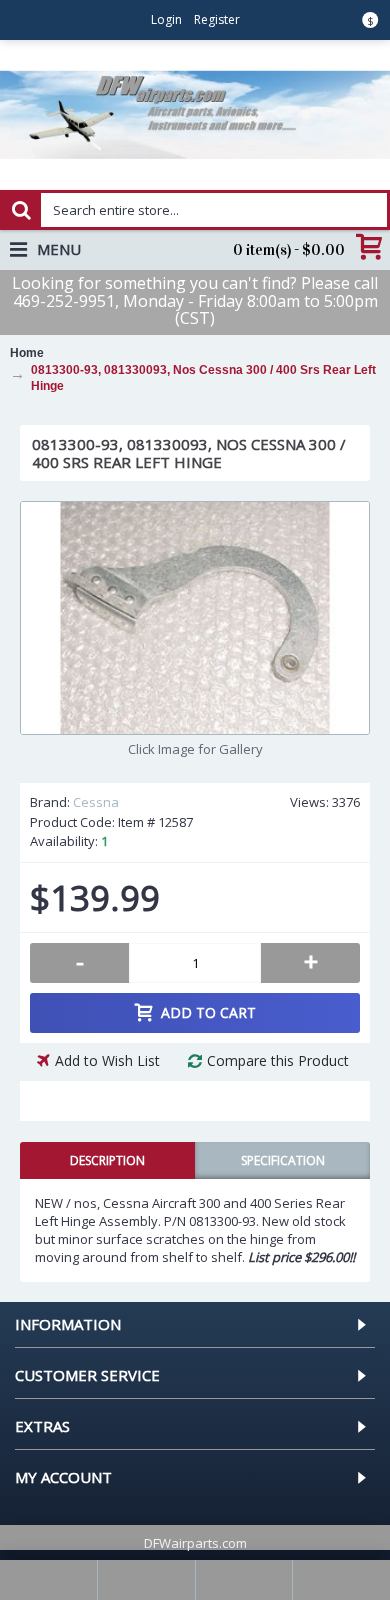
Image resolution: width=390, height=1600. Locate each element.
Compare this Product (278, 1060)
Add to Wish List (107, 1060)
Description (107, 1160)
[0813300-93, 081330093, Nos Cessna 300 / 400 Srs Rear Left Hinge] (195, 618)
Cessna (96, 802)
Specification (283, 1160)
